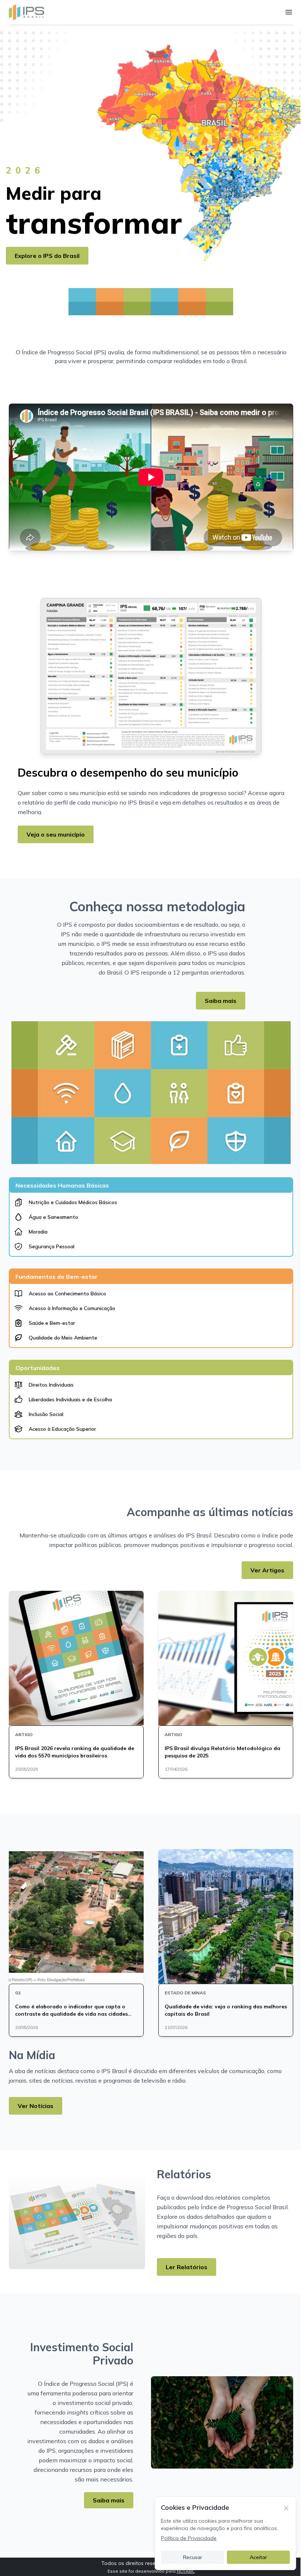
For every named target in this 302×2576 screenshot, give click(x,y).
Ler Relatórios (187, 2267)
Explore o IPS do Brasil (47, 256)
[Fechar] (286, 2508)
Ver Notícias (36, 2106)
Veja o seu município (56, 834)
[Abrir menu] (289, 12)
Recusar (193, 2557)
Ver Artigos (267, 1570)
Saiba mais (221, 1001)
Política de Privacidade (189, 2538)
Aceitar (258, 2557)
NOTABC (186, 2571)
